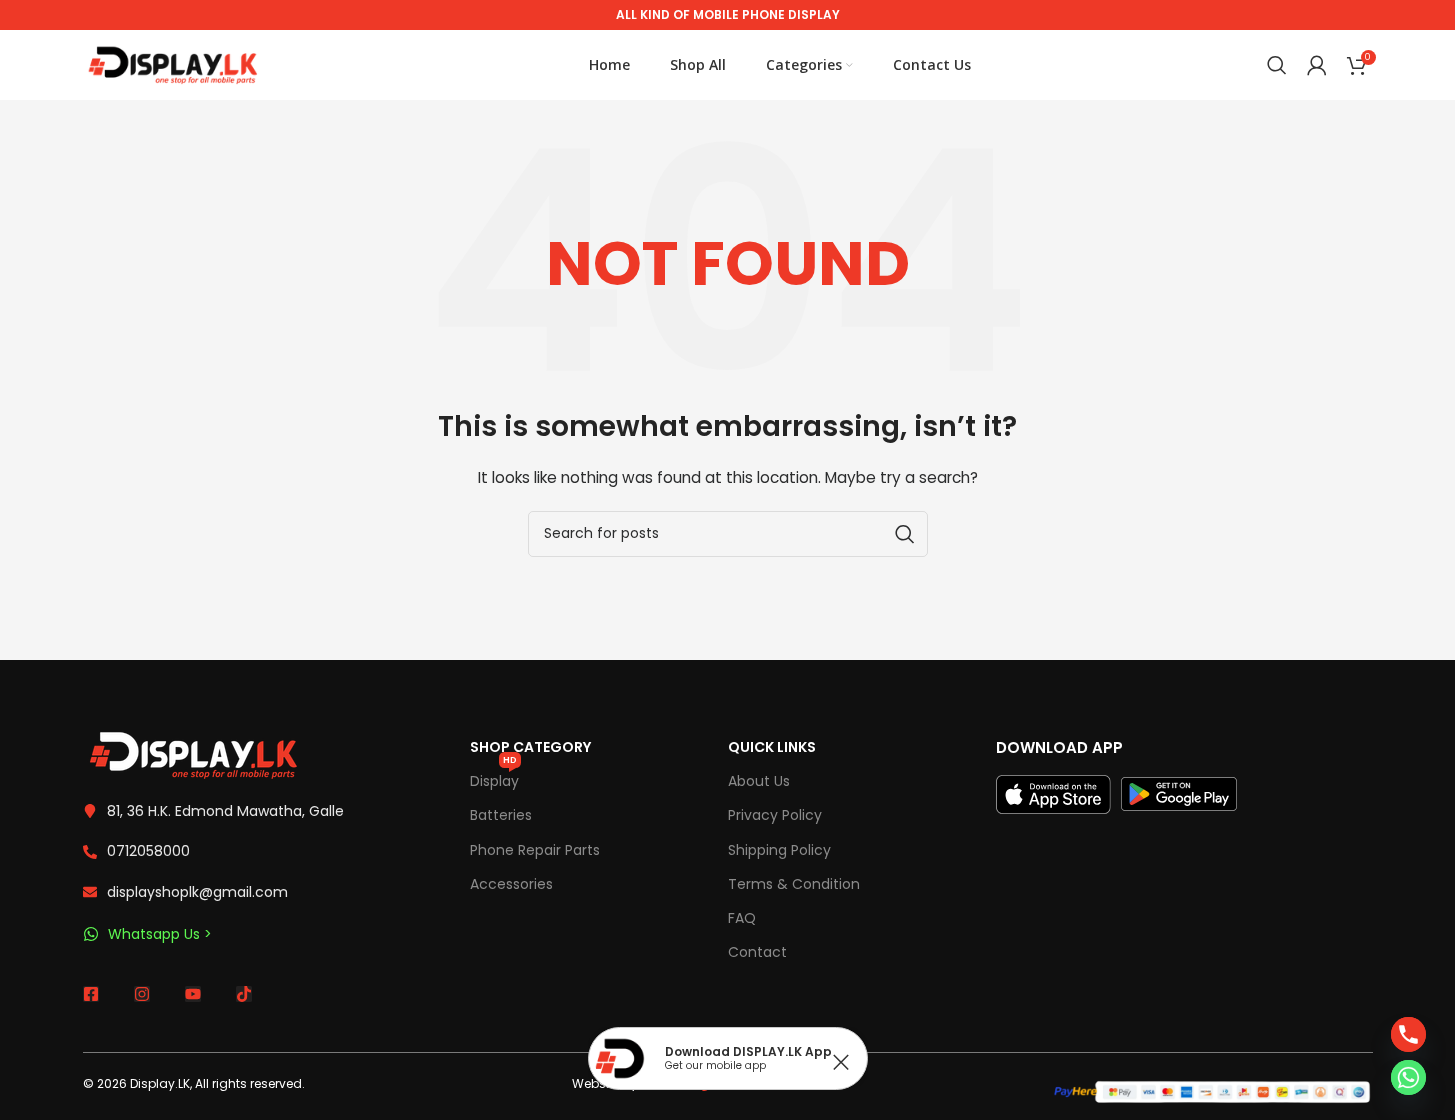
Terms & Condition (794, 884)
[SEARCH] (905, 534)
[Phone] (1408, 1034)
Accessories (511, 884)
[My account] (1317, 65)
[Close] (841, 1062)
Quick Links (772, 747)
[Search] (1277, 65)
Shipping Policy (779, 850)
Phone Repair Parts (535, 850)
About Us (759, 781)
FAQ (742, 918)
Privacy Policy (775, 815)
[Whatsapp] (1408, 1077)
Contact (757, 952)
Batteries (501, 815)
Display (494, 777)
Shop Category (530, 747)
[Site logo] (173, 64)
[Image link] (193, 754)
